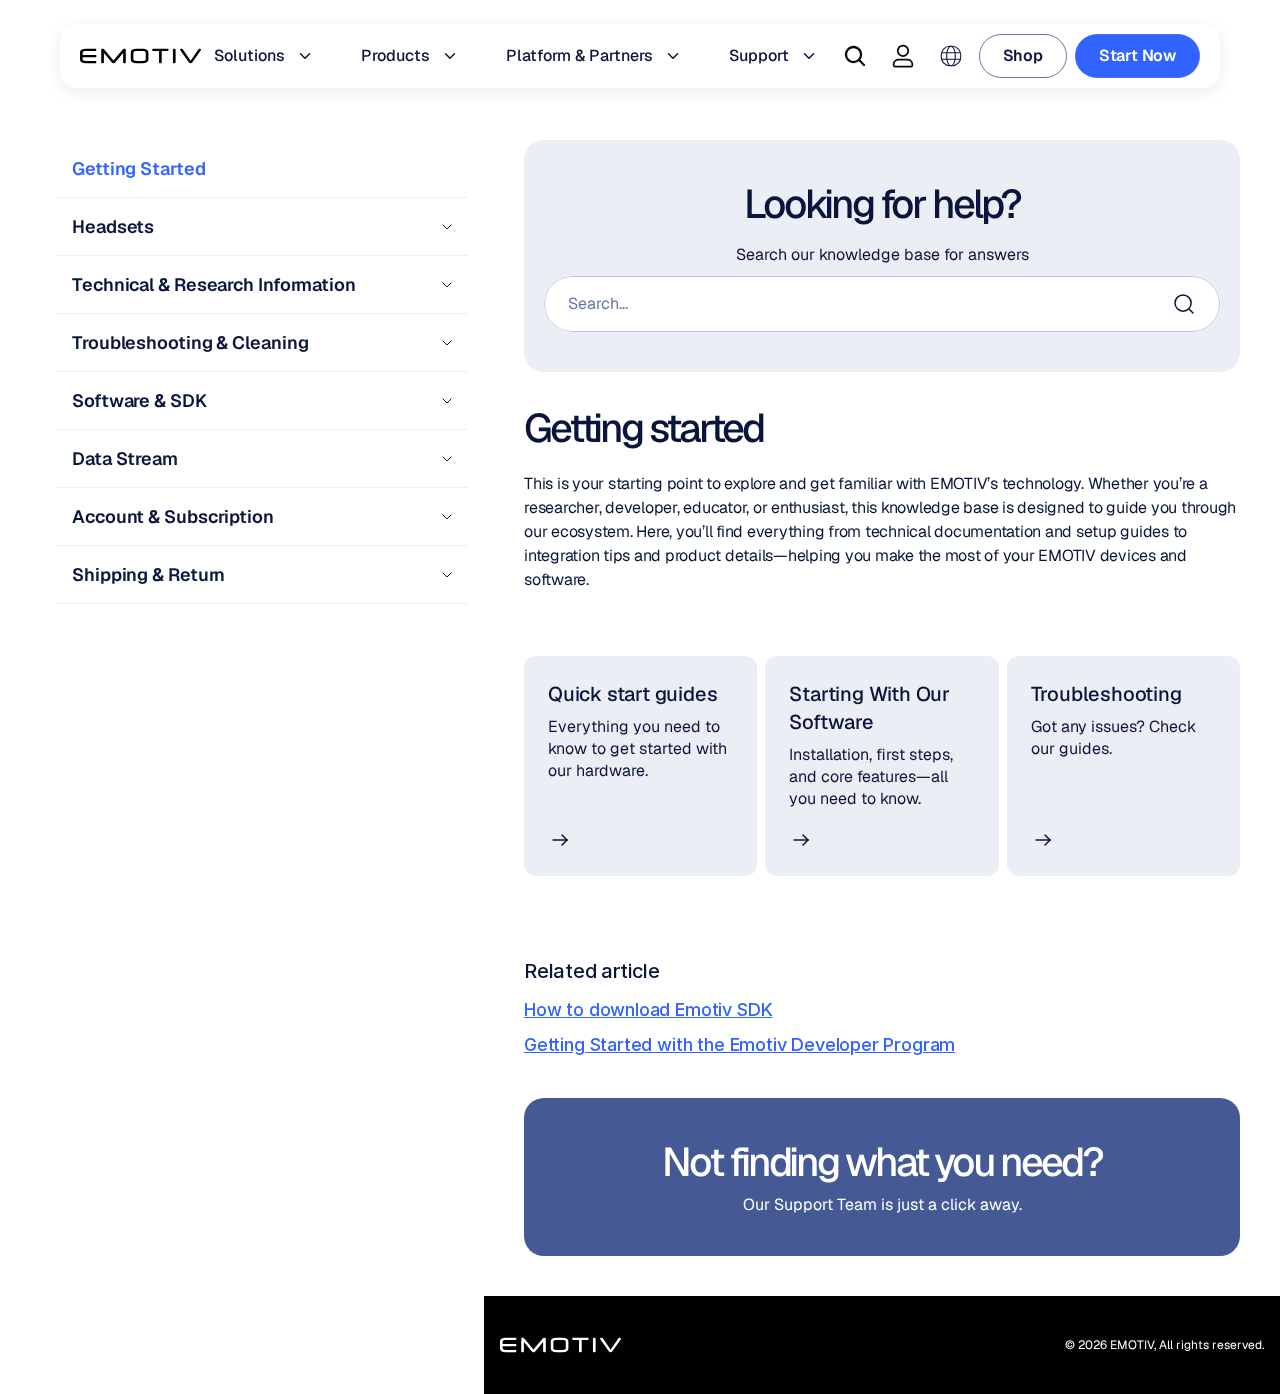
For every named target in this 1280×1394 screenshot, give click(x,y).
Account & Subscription (173, 516)
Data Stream (125, 458)
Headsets (113, 226)
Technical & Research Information (216, 284)
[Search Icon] (855, 56)
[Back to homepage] (140, 56)
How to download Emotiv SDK (648, 1009)
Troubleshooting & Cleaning (190, 342)
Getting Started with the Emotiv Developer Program (739, 1044)
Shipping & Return (148, 574)
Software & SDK (139, 400)
